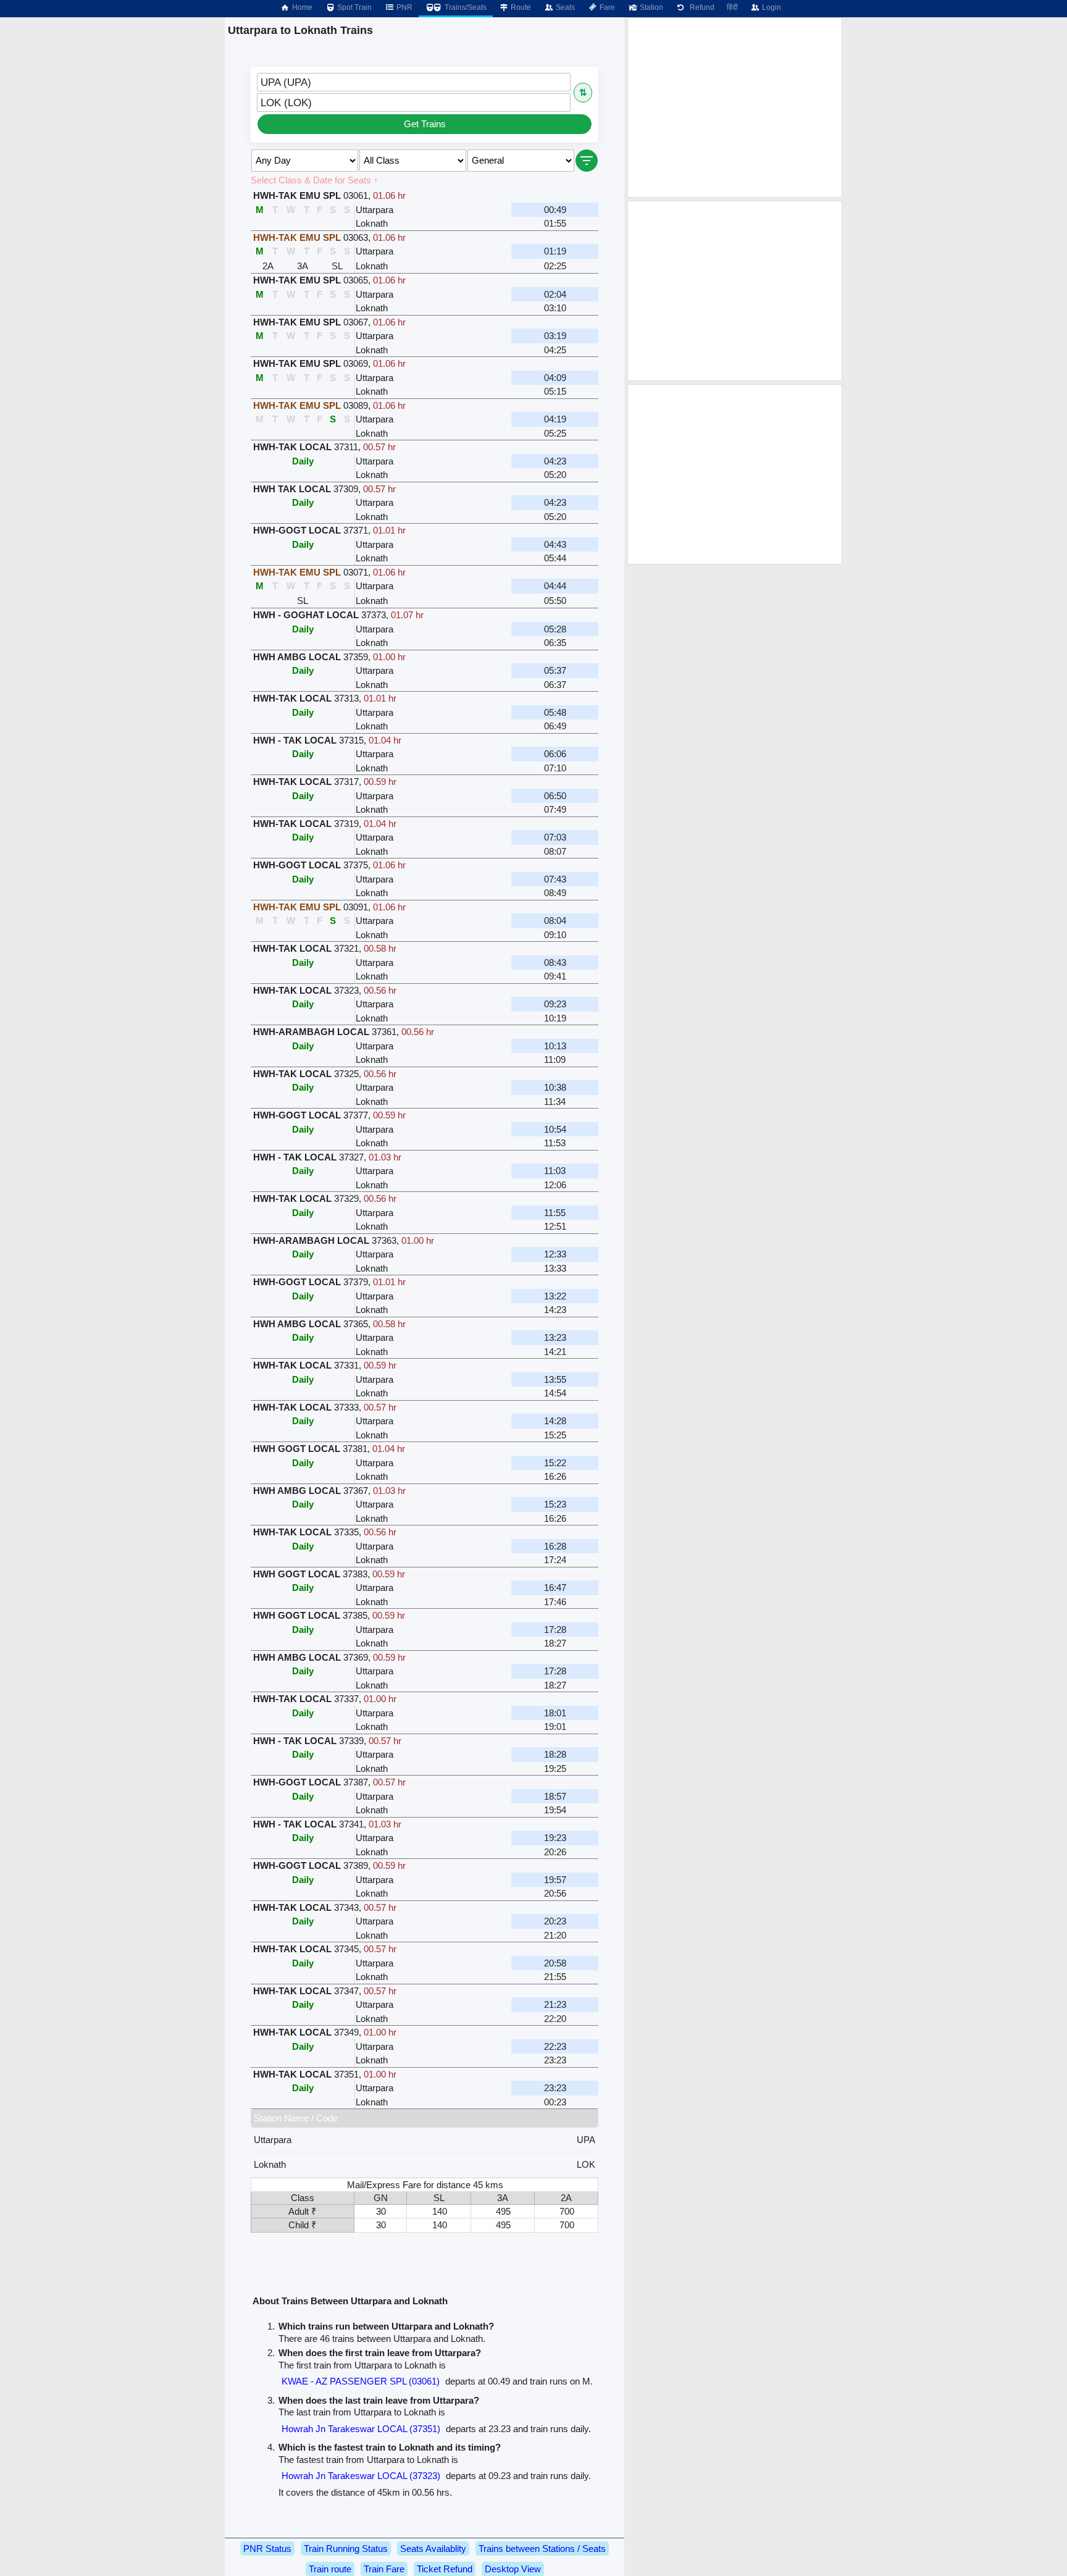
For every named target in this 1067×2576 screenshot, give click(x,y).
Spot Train (354, 7)
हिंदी (732, 7)
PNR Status (267, 2549)
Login (771, 7)
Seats (564, 7)
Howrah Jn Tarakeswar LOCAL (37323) (361, 2476)
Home (301, 7)
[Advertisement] (735, 107)
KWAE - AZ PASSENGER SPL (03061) (361, 2381)
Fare (606, 7)
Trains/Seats (465, 7)
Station (651, 7)
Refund (700, 7)
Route (520, 7)
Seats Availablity (433, 2549)
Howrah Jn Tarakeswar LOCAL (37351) (361, 2429)
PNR (404, 7)
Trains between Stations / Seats (542, 2549)
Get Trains (425, 124)
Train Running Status (346, 2549)
